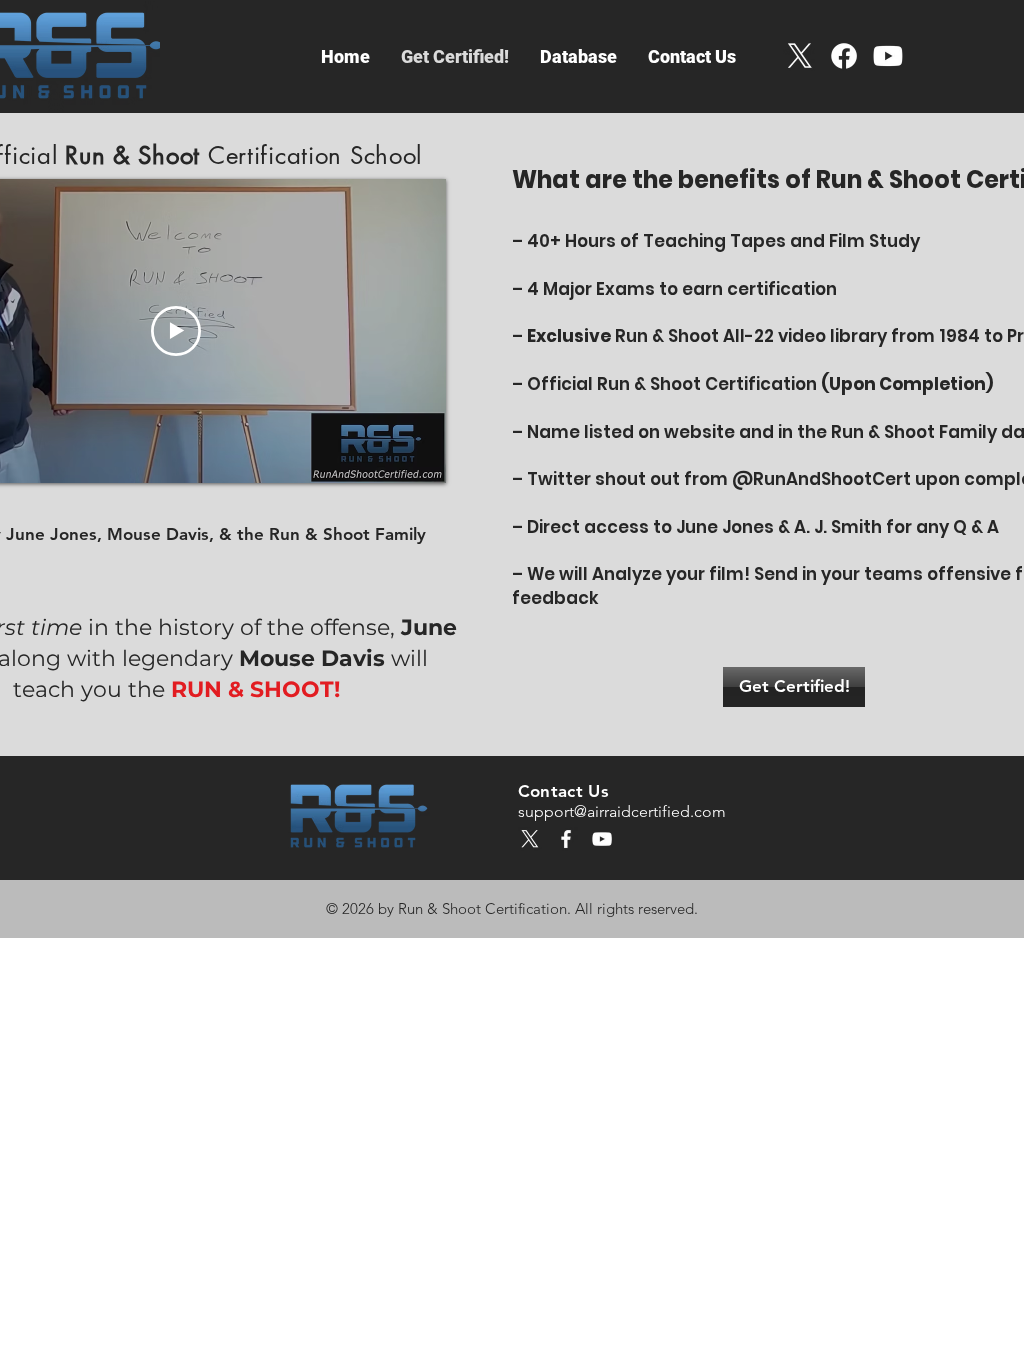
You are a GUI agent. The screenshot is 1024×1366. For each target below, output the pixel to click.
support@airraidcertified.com (622, 811)
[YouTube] (602, 839)
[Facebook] (844, 56)
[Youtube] (888, 56)
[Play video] (176, 331)
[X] (800, 56)
